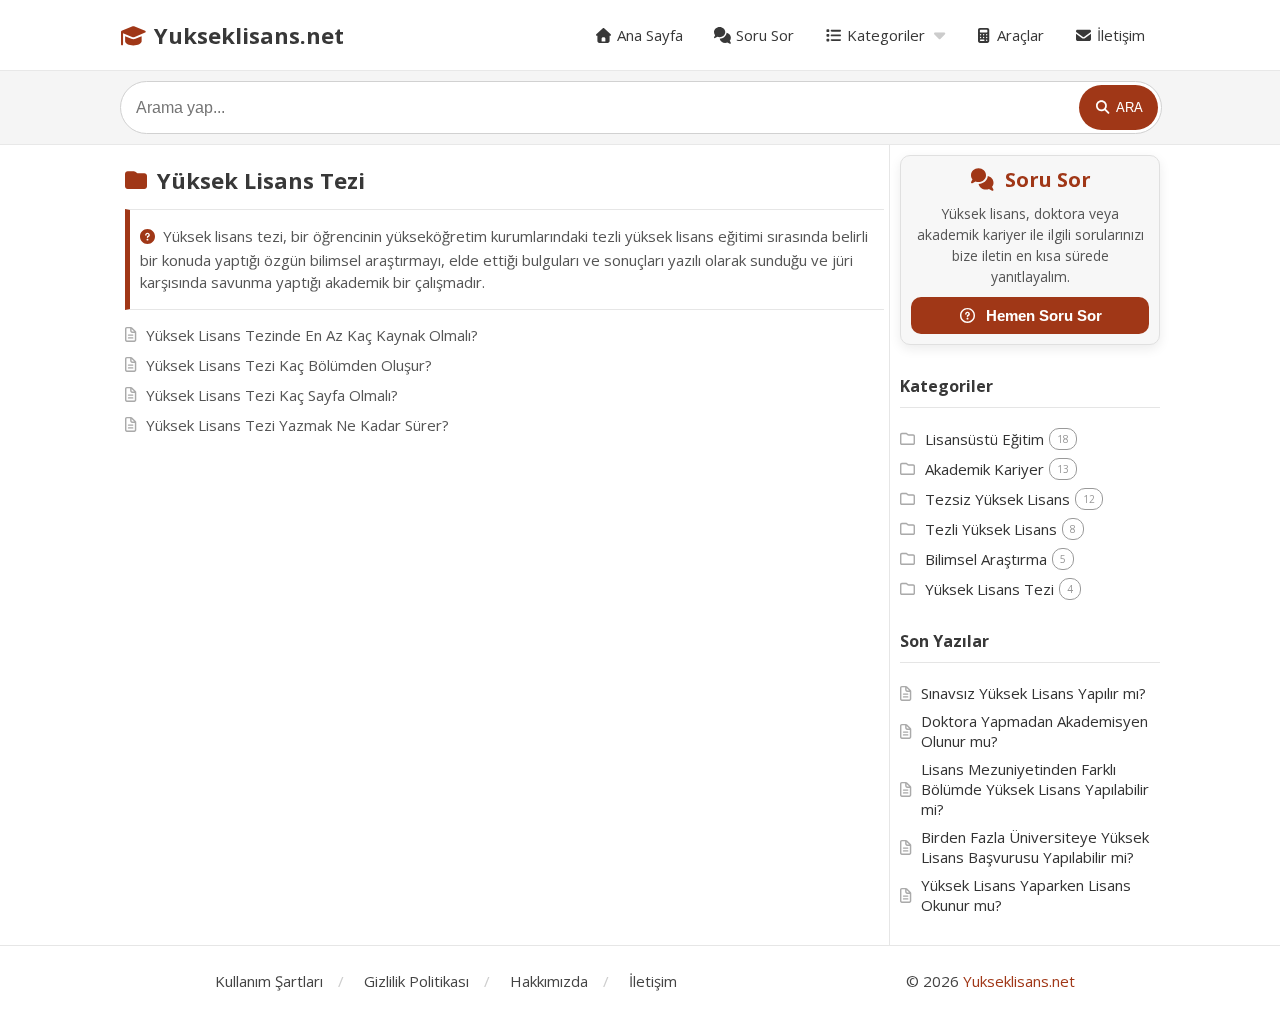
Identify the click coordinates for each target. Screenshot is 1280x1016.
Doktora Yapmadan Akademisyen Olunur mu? (1034, 731)
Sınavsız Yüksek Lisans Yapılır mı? (1033, 693)
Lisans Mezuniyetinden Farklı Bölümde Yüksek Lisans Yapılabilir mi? (1035, 789)
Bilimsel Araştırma (986, 559)
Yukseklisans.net (246, 35)
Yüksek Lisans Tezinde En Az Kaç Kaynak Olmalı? (312, 335)
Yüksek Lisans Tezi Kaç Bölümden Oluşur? (289, 365)
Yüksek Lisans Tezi (989, 589)
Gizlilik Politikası (416, 981)
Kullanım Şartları (269, 981)
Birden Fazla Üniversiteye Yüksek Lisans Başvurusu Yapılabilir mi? (1035, 847)
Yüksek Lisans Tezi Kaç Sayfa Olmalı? (272, 395)
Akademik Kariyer (984, 469)
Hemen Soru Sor (1044, 315)
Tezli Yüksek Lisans (991, 529)
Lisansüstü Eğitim (984, 439)
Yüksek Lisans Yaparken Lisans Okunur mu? (1026, 895)
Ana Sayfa (648, 35)
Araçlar (1018, 35)
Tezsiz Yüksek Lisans (997, 499)
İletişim (1119, 35)
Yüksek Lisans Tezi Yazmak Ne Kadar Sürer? (297, 425)
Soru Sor (763, 35)
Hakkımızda (549, 981)
